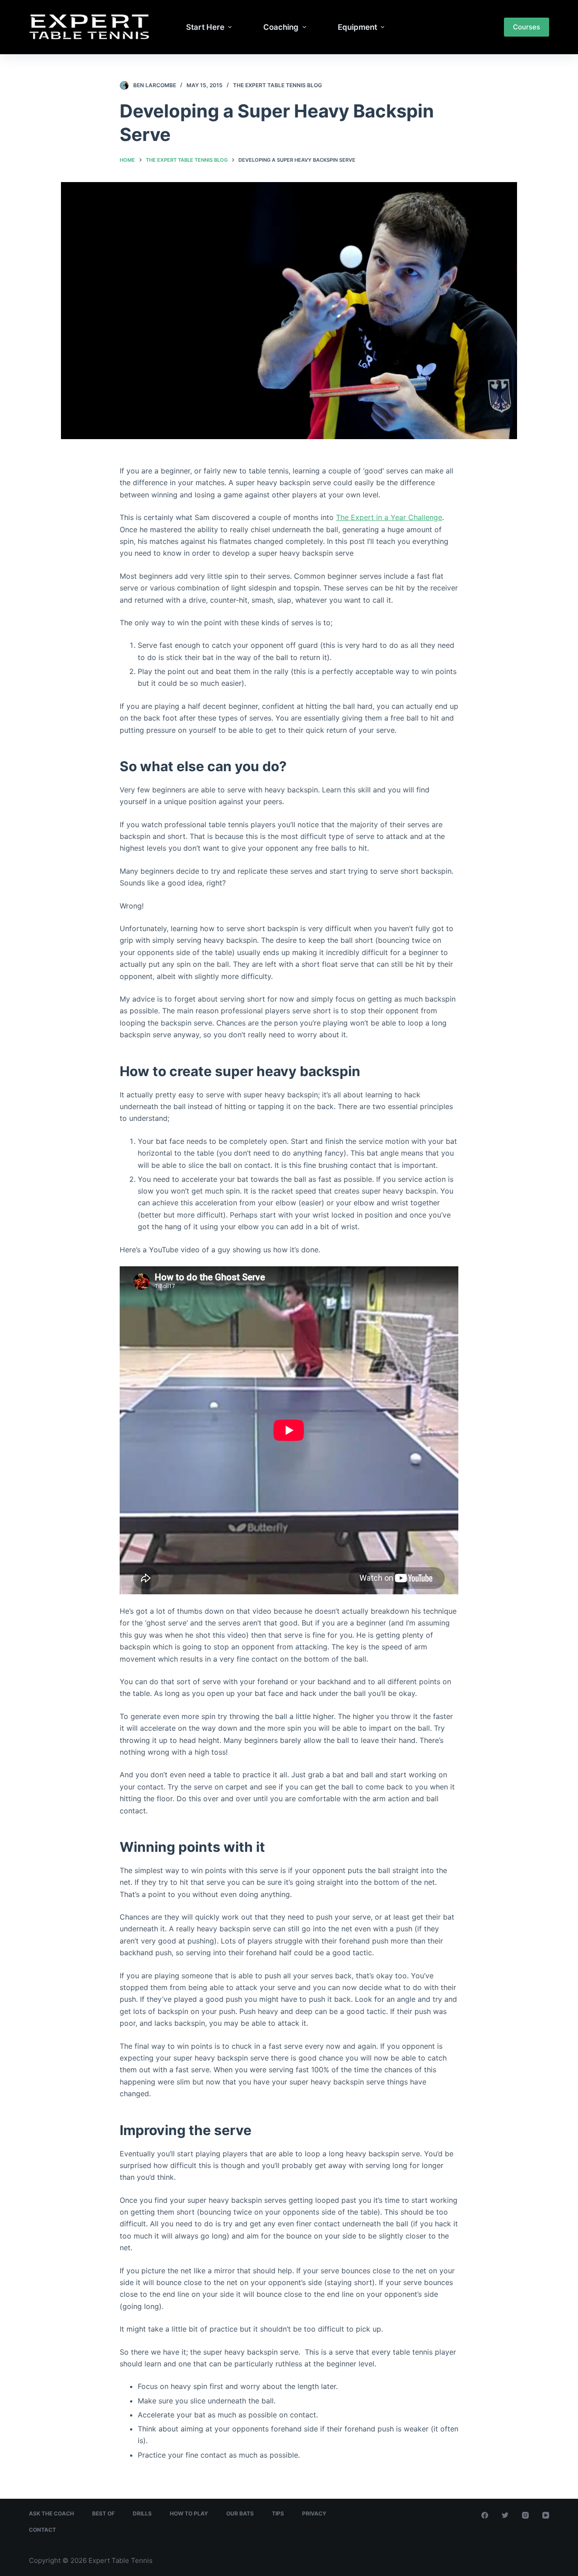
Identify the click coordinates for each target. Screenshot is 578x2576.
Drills (142, 2513)
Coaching (281, 27)
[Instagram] (525, 2515)
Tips (278, 2513)
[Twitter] (505, 2515)
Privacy (314, 2513)
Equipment (357, 27)
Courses (527, 27)
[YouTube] (546, 2515)
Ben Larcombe (155, 85)
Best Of (103, 2513)
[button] (230, 27)
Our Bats (240, 2513)
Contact (42, 2530)
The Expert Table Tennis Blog (277, 85)
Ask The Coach (51, 2513)
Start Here (205, 27)
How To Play (189, 2513)
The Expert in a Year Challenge (389, 517)
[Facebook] (485, 2515)
